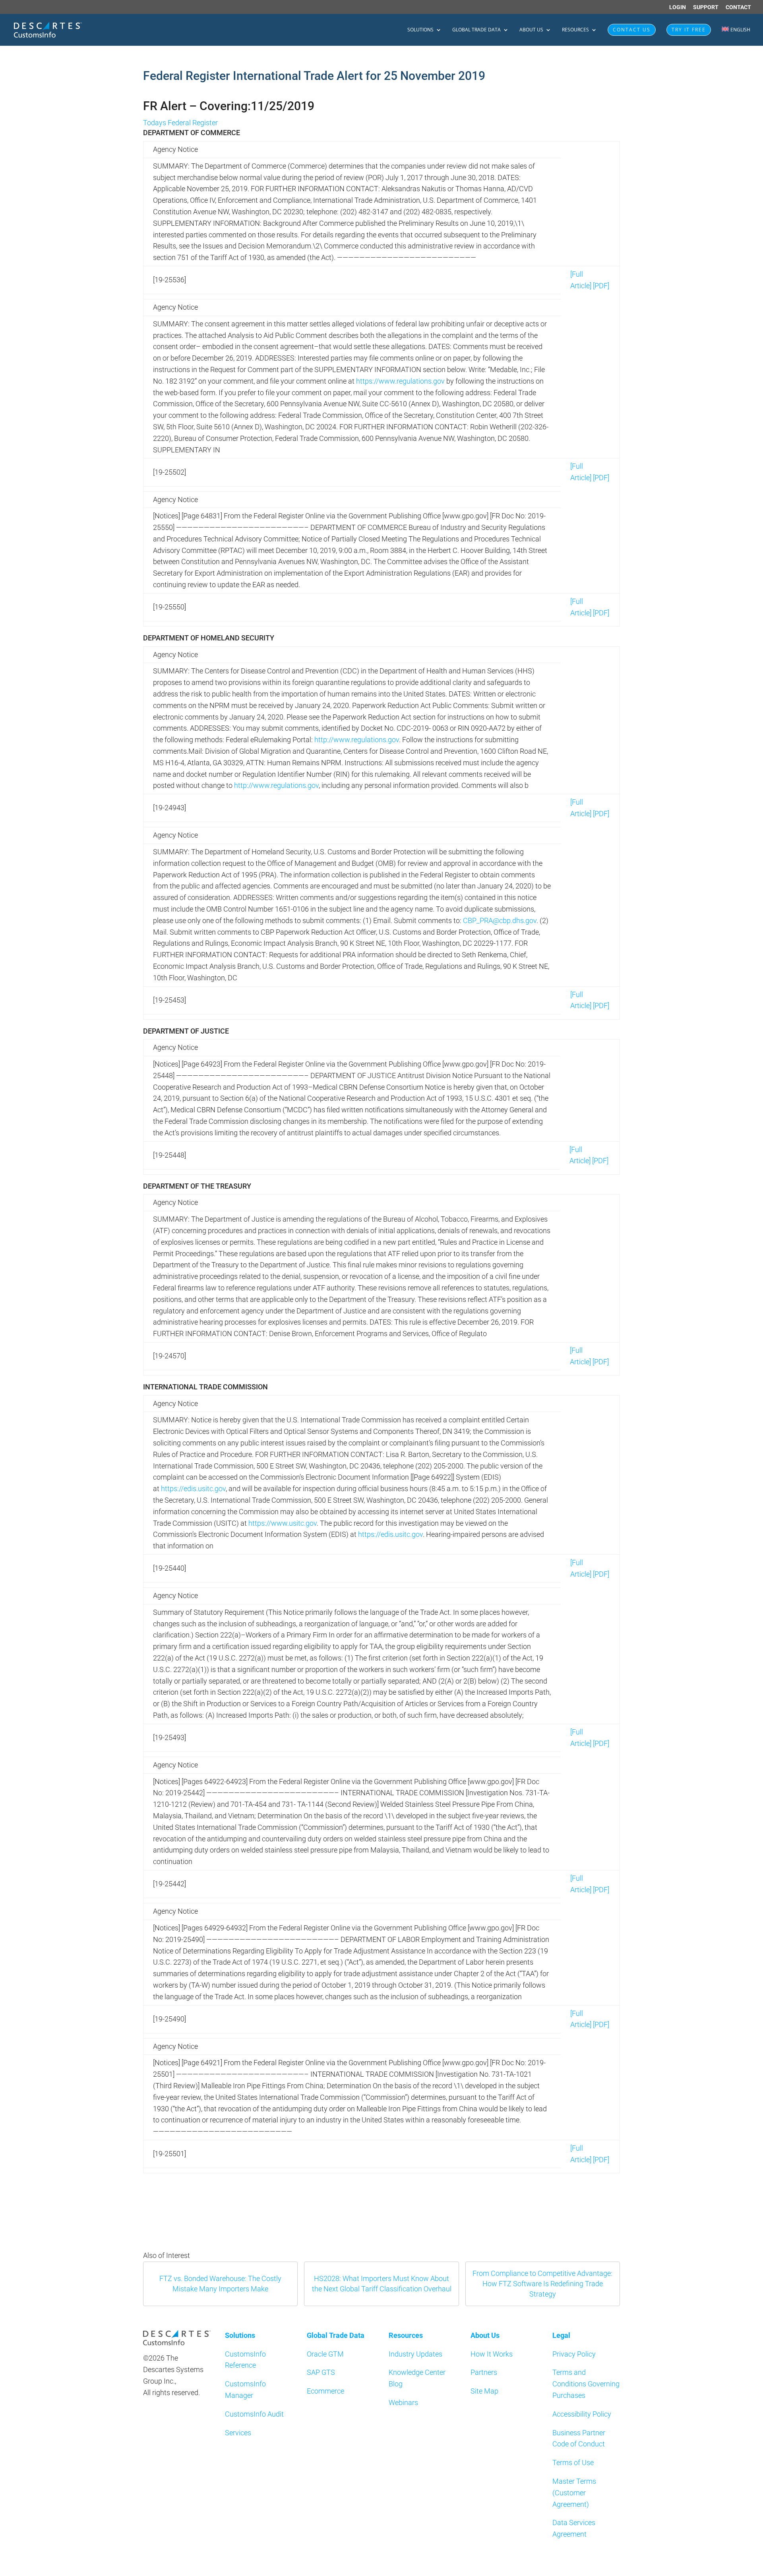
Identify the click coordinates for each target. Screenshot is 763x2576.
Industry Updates (415, 2354)
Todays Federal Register (180, 123)
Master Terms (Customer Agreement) (574, 2493)
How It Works (492, 2354)
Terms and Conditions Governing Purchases (586, 2384)
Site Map (484, 2391)
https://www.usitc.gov (283, 1523)
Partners (484, 2372)
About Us (531, 30)
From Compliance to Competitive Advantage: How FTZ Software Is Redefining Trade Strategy (542, 2284)
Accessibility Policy (582, 2414)
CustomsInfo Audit (254, 2414)
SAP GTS (321, 2372)
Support (706, 7)
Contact (738, 7)
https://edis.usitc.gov (193, 1489)
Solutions (420, 30)
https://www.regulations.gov (400, 381)
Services (238, 2433)
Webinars (403, 2402)
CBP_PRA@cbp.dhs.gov (500, 920)
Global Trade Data (476, 30)
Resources (575, 30)
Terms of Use (573, 2463)
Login (678, 7)
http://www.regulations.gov (357, 740)
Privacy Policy (574, 2354)
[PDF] (601, 286)
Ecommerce (325, 2391)
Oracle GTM (325, 2354)
